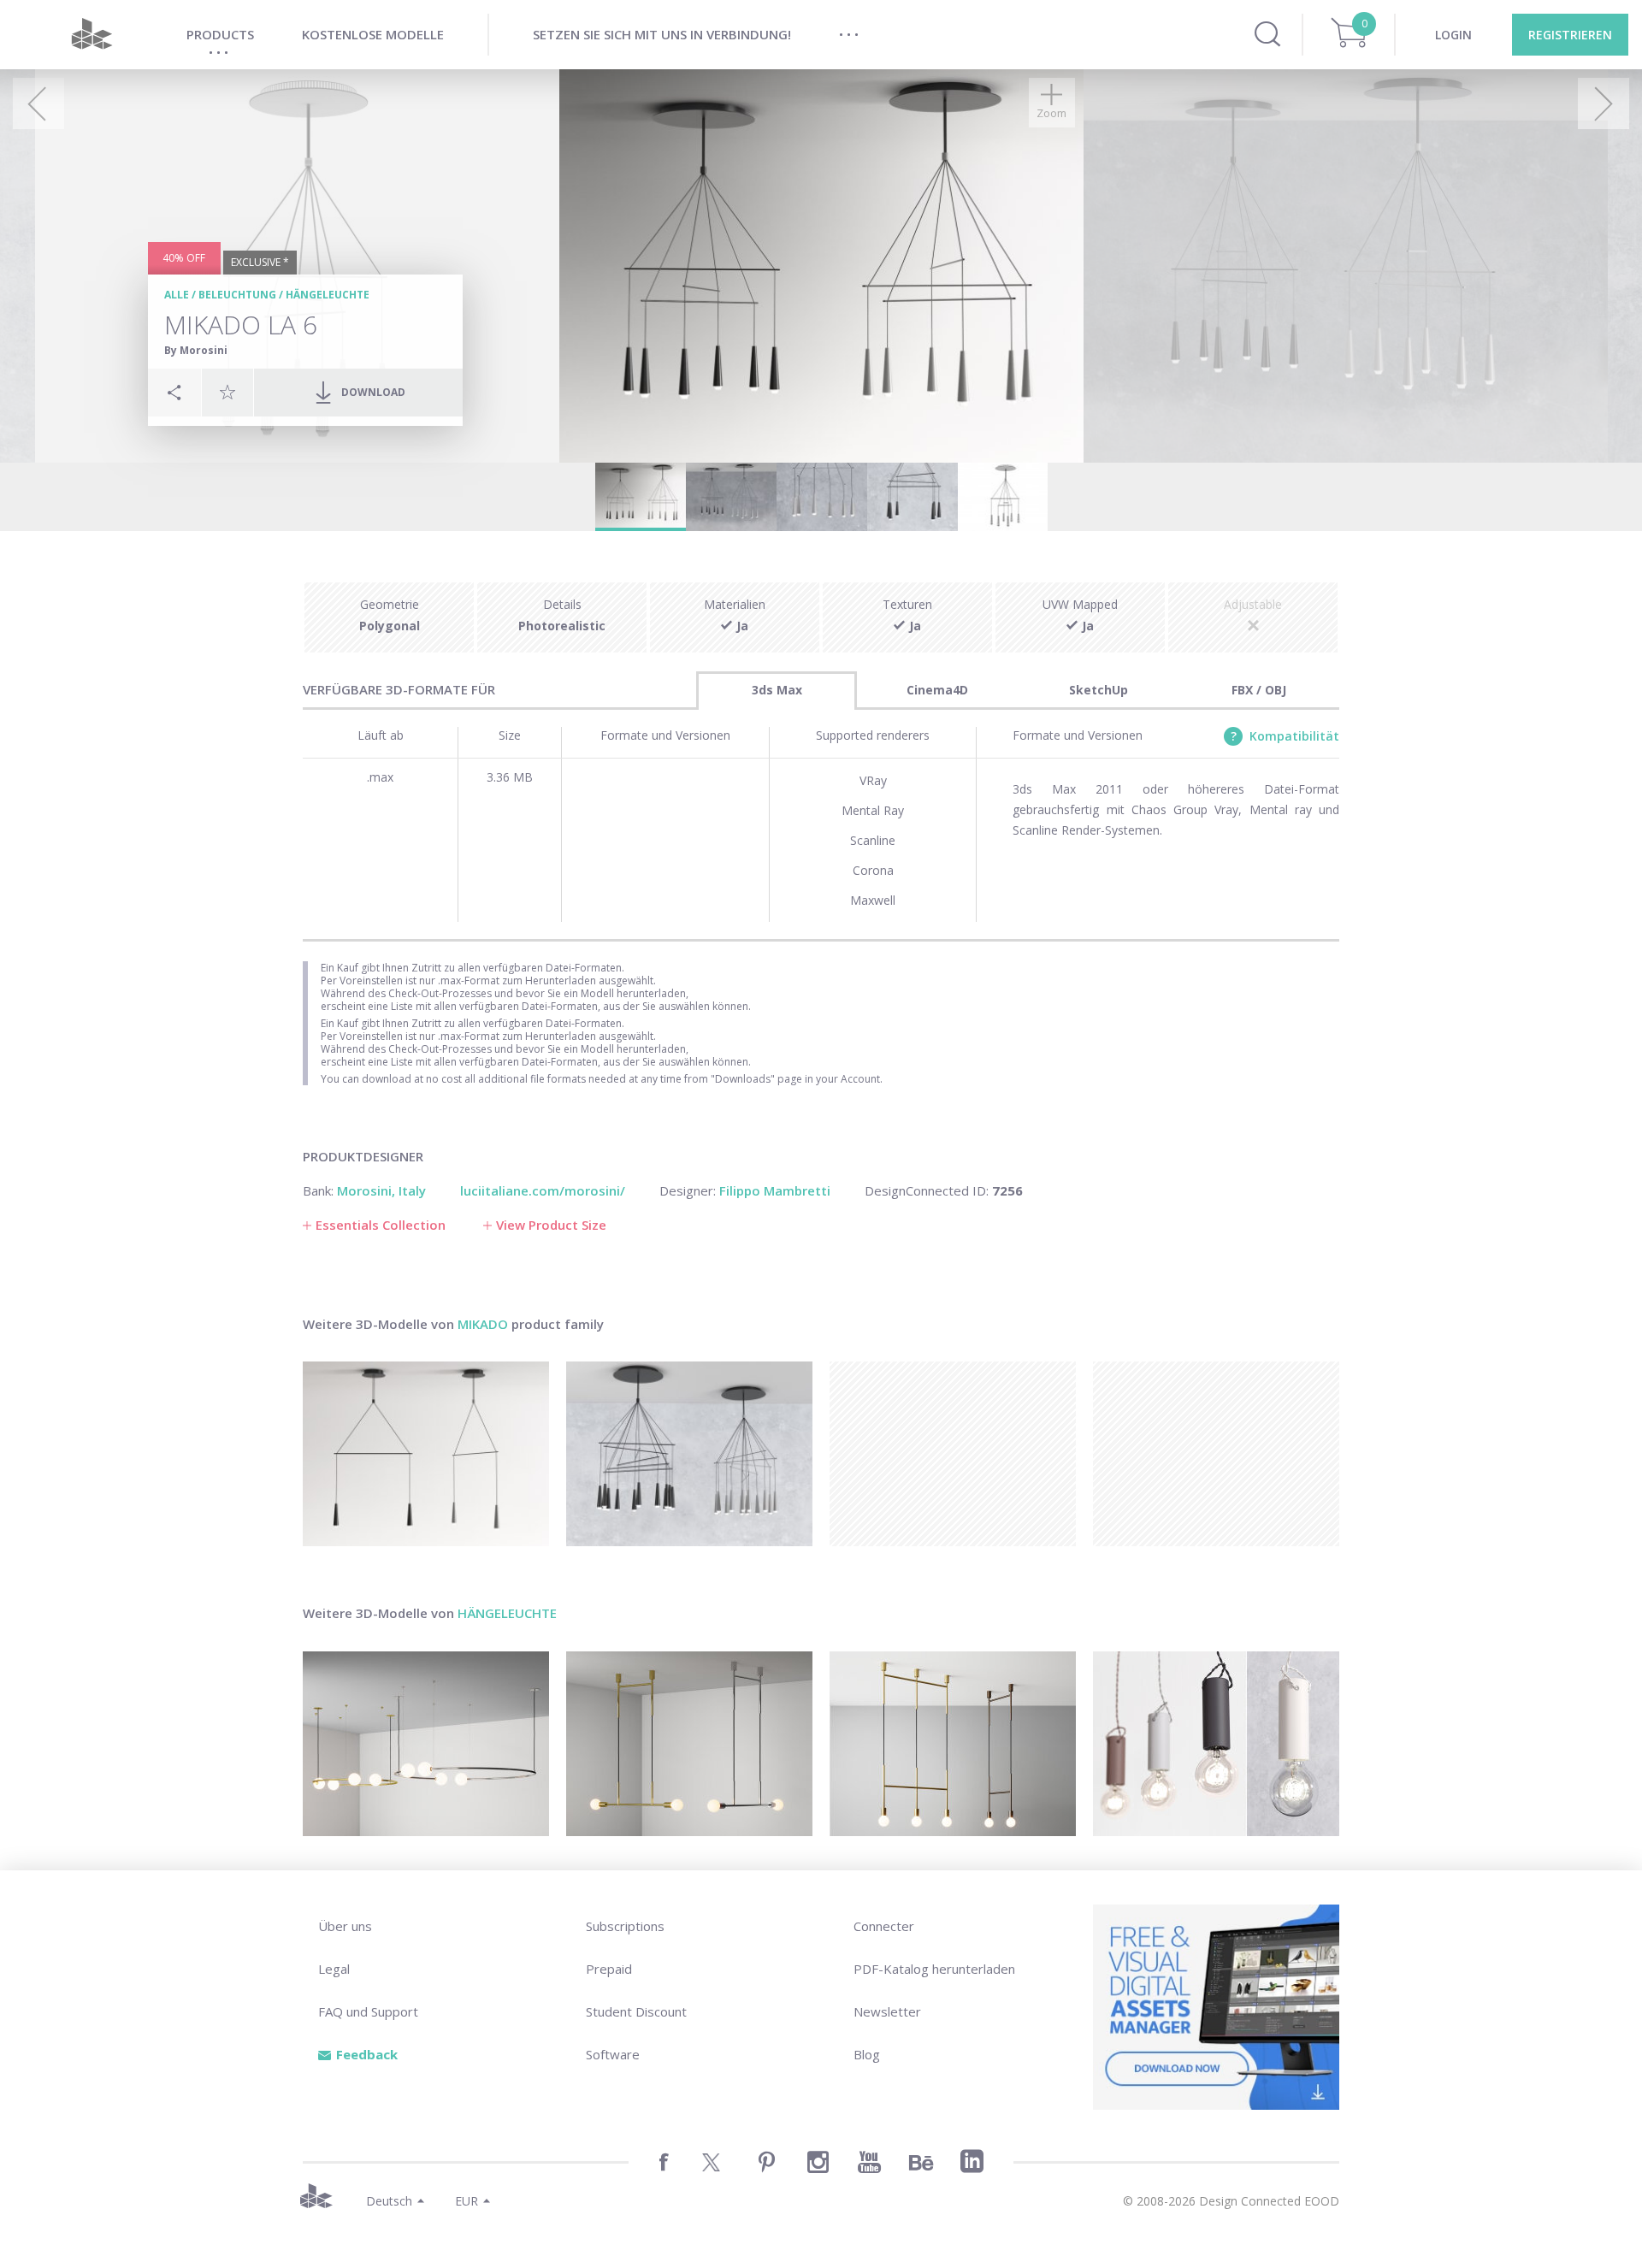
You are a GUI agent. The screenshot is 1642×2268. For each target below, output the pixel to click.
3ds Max (777, 690)
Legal (334, 1969)
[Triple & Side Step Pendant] (953, 1744)
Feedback (367, 2054)
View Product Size (551, 1225)
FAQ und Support (368, 2011)
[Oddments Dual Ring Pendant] (426, 1744)
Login (1453, 35)
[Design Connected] (92, 35)
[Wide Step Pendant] (689, 1744)
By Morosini (196, 350)
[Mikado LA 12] (689, 1454)
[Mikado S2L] (426, 1454)
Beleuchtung (237, 295)
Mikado (483, 1324)
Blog (867, 2054)
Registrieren (1570, 35)
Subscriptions (625, 1926)
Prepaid (609, 1969)
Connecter (884, 1926)
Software (613, 2054)
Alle (177, 295)
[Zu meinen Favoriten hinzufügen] (227, 392)
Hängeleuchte (328, 295)
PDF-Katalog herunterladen (934, 1969)
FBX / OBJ (1259, 690)
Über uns (345, 1926)
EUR (467, 2201)
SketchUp (1099, 690)
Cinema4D (937, 690)
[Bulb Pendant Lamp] (1216, 1744)
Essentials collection (381, 1225)
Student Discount (636, 2011)
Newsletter (887, 2011)
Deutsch (389, 2201)
